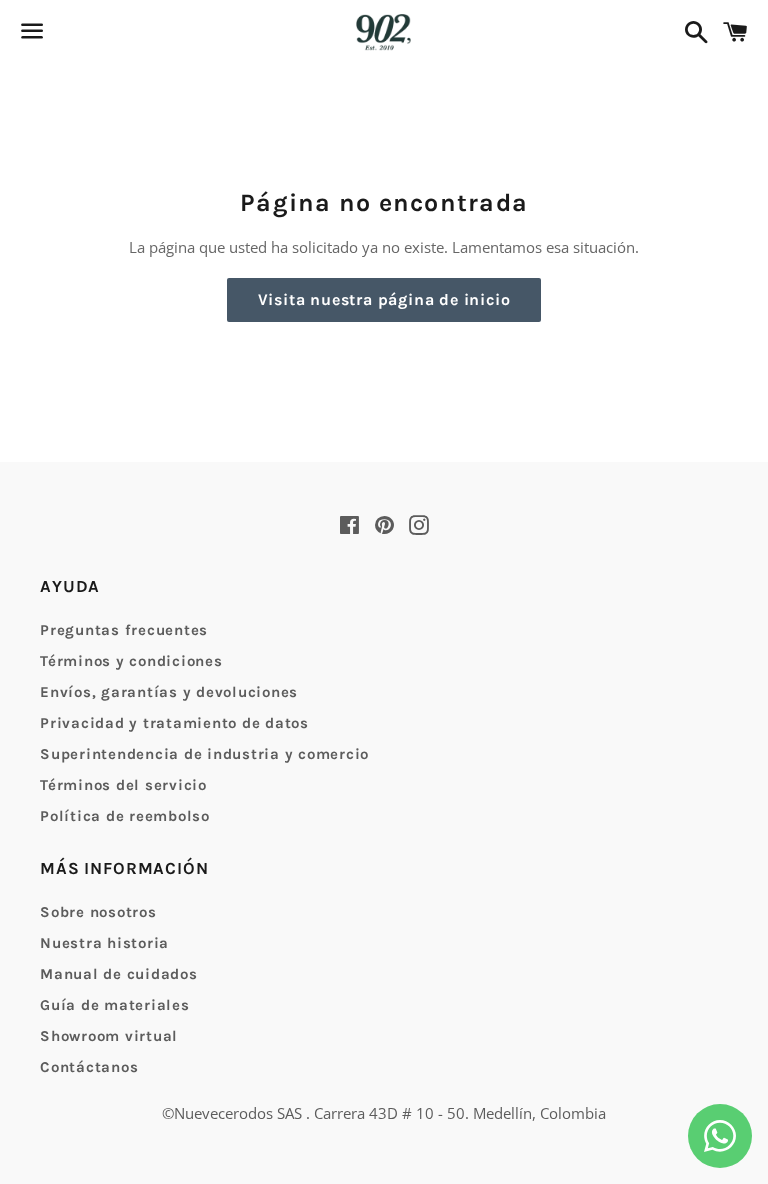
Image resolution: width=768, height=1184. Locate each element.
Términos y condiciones (131, 661)
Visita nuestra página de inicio (384, 299)
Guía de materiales (115, 1005)
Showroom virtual (109, 1036)
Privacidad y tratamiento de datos (174, 723)
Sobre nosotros (98, 912)
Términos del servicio (123, 785)
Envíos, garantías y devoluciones (169, 692)
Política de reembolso (125, 816)
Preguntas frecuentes (124, 630)
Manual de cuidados (119, 974)
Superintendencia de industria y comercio (204, 754)
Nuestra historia (104, 943)
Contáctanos (89, 1067)
